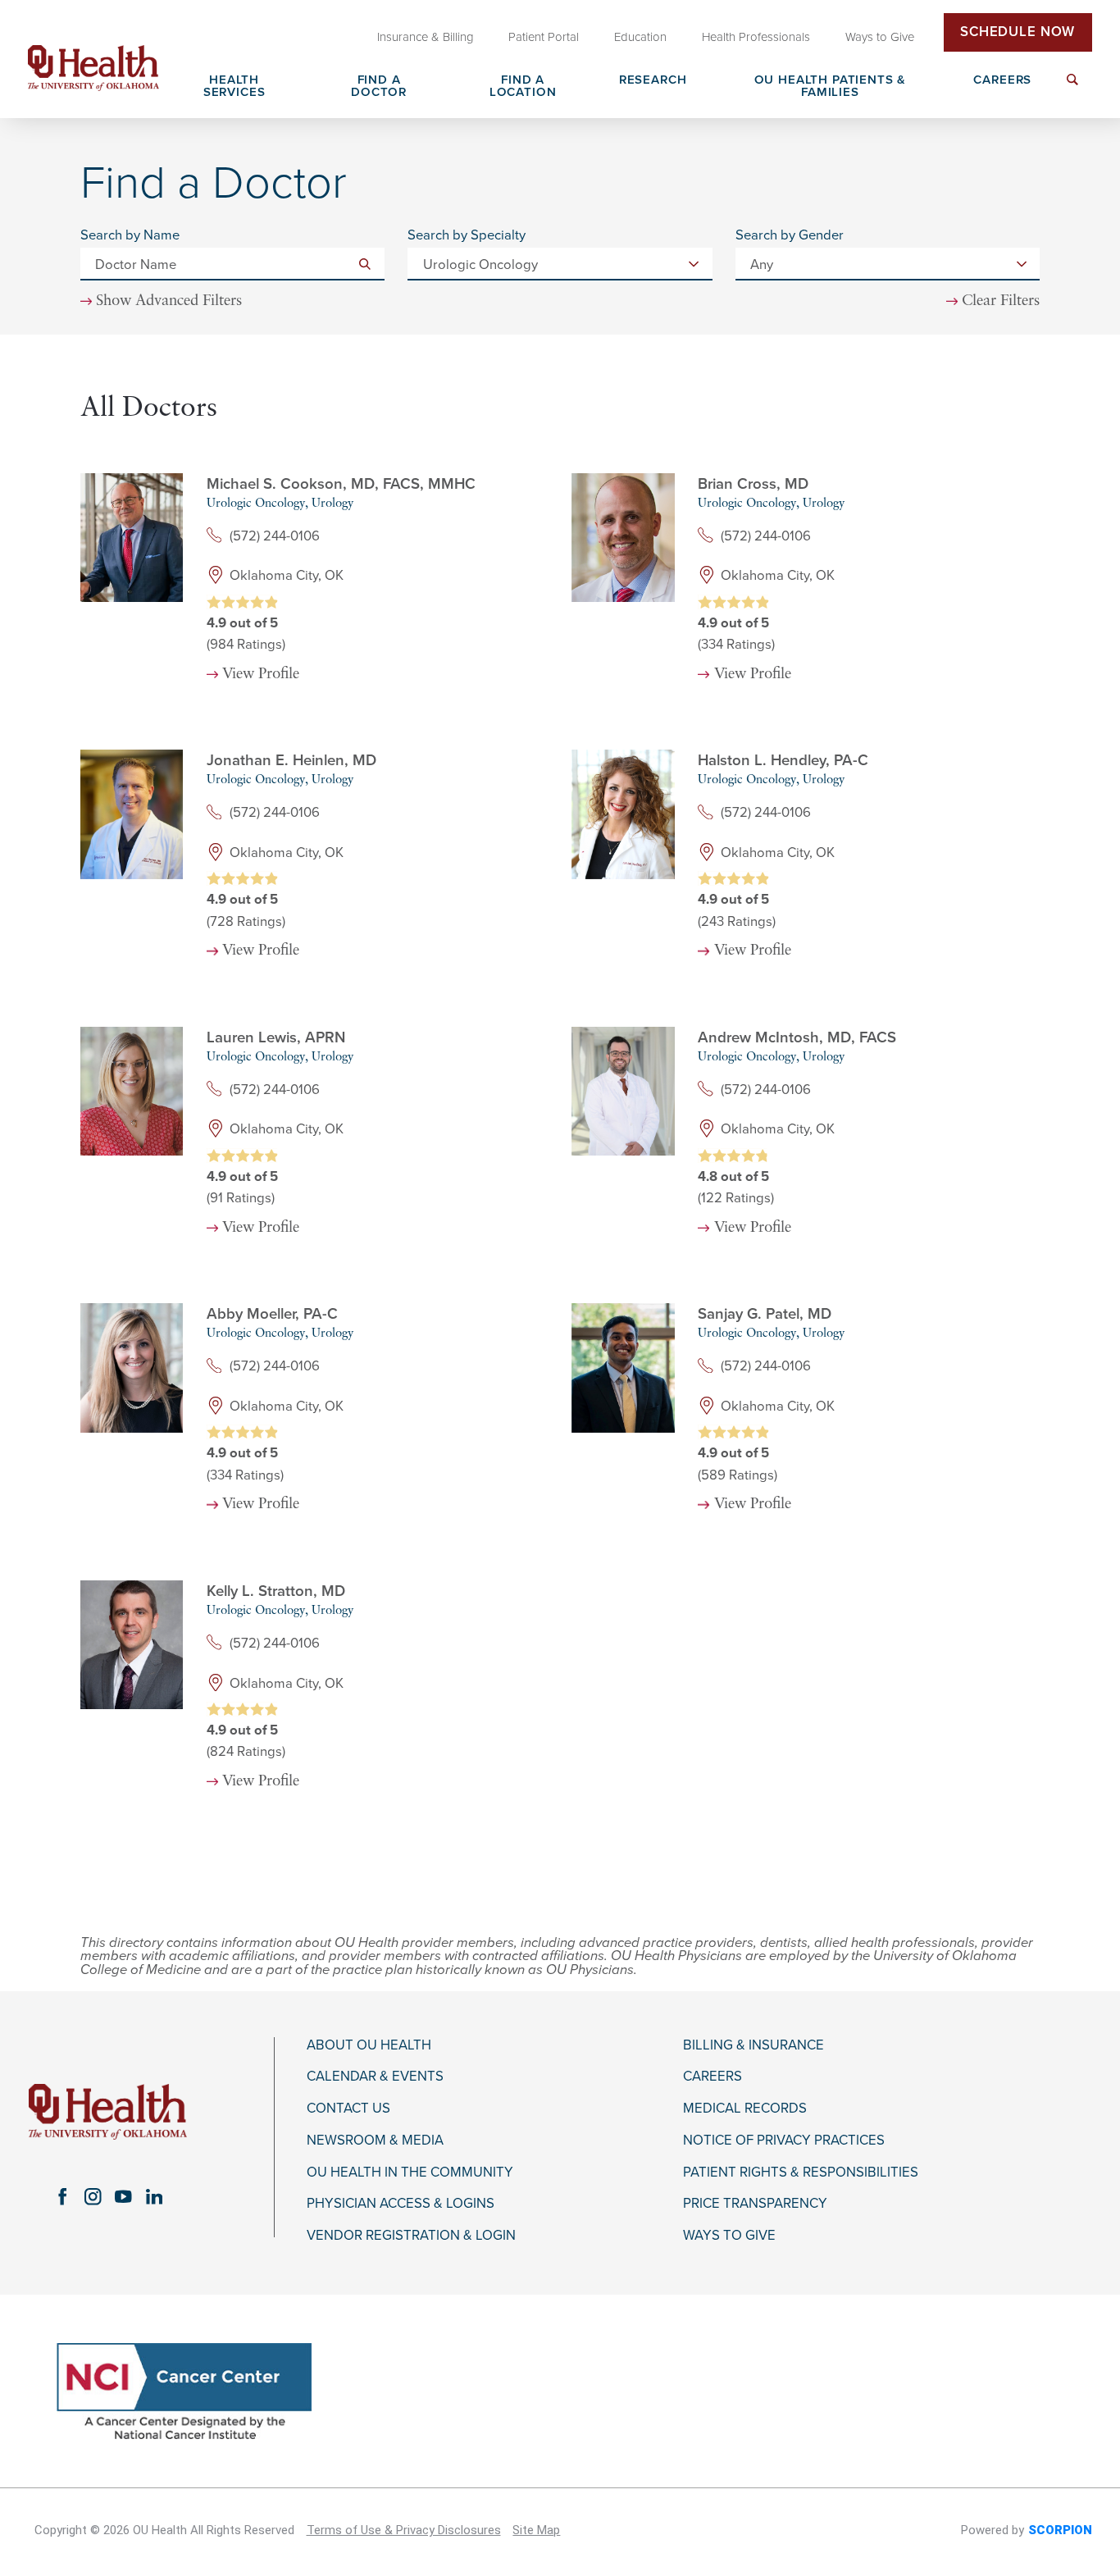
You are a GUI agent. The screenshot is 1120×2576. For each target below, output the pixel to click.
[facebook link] (62, 2197)
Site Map (536, 2530)
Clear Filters (1001, 302)
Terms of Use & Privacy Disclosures (404, 2530)
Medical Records (745, 2109)
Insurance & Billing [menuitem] (426, 37)
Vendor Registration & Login (411, 2236)
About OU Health (369, 2045)
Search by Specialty (467, 236)
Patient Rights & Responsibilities (801, 2173)
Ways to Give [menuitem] (880, 37)
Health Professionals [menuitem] (756, 37)
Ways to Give (729, 2236)
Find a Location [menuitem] (523, 87)
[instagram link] (93, 2197)
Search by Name (130, 236)
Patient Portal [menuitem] (544, 37)
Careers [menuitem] (1002, 80)
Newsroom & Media (375, 2141)
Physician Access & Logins (401, 2204)
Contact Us (348, 2109)
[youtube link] (123, 2197)
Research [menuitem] (653, 80)
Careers (713, 2077)
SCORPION (1060, 2530)
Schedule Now (1018, 32)
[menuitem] (1072, 89)
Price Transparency (755, 2204)
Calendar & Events (375, 2077)
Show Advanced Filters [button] (169, 301)
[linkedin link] (154, 2197)
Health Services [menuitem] (234, 87)
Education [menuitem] (640, 37)
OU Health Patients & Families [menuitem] (831, 87)
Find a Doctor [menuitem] (379, 87)
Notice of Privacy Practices (784, 2141)
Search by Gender (790, 236)
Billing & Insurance (753, 2045)
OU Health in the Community (410, 2173)
